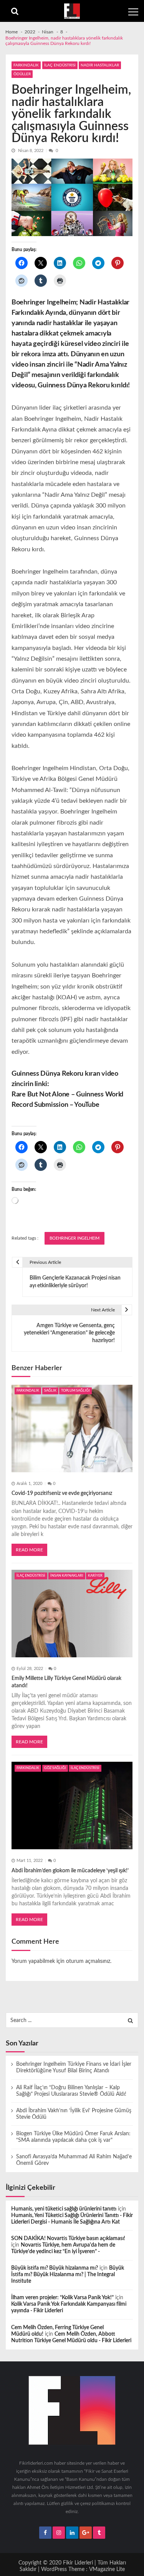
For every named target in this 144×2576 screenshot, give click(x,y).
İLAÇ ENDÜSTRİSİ (60, 65)
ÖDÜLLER (22, 74)
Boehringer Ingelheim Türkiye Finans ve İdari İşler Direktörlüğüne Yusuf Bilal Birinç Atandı (74, 2068)
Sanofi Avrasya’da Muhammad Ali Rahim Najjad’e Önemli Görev (74, 2160)
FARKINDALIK (26, 65)
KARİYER (95, 1576)
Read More (29, 1550)
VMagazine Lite (107, 2569)
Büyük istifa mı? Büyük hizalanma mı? (55, 2268)
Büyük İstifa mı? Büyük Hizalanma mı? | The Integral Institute (68, 2275)
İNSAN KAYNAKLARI (67, 1576)
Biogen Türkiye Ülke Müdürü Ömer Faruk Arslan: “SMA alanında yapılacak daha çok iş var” (73, 2137)
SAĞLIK (50, 1391)
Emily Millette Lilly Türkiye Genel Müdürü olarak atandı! (66, 1682)
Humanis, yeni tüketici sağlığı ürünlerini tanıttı (64, 2209)
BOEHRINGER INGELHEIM (74, 1238)
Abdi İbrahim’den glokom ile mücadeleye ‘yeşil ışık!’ (70, 1871)
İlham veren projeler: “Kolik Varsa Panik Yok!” (62, 2298)
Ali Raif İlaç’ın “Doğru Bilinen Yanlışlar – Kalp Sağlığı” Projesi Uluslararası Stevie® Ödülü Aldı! (71, 2091)
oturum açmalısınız (88, 1961)
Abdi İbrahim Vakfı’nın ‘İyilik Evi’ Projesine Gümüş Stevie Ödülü (74, 2114)
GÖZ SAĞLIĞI (55, 1768)
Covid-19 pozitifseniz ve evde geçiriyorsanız (62, 1493)
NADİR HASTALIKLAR (100, 65)
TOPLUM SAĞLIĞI (75, 1391)
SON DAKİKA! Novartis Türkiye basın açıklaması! (68, 2239)
